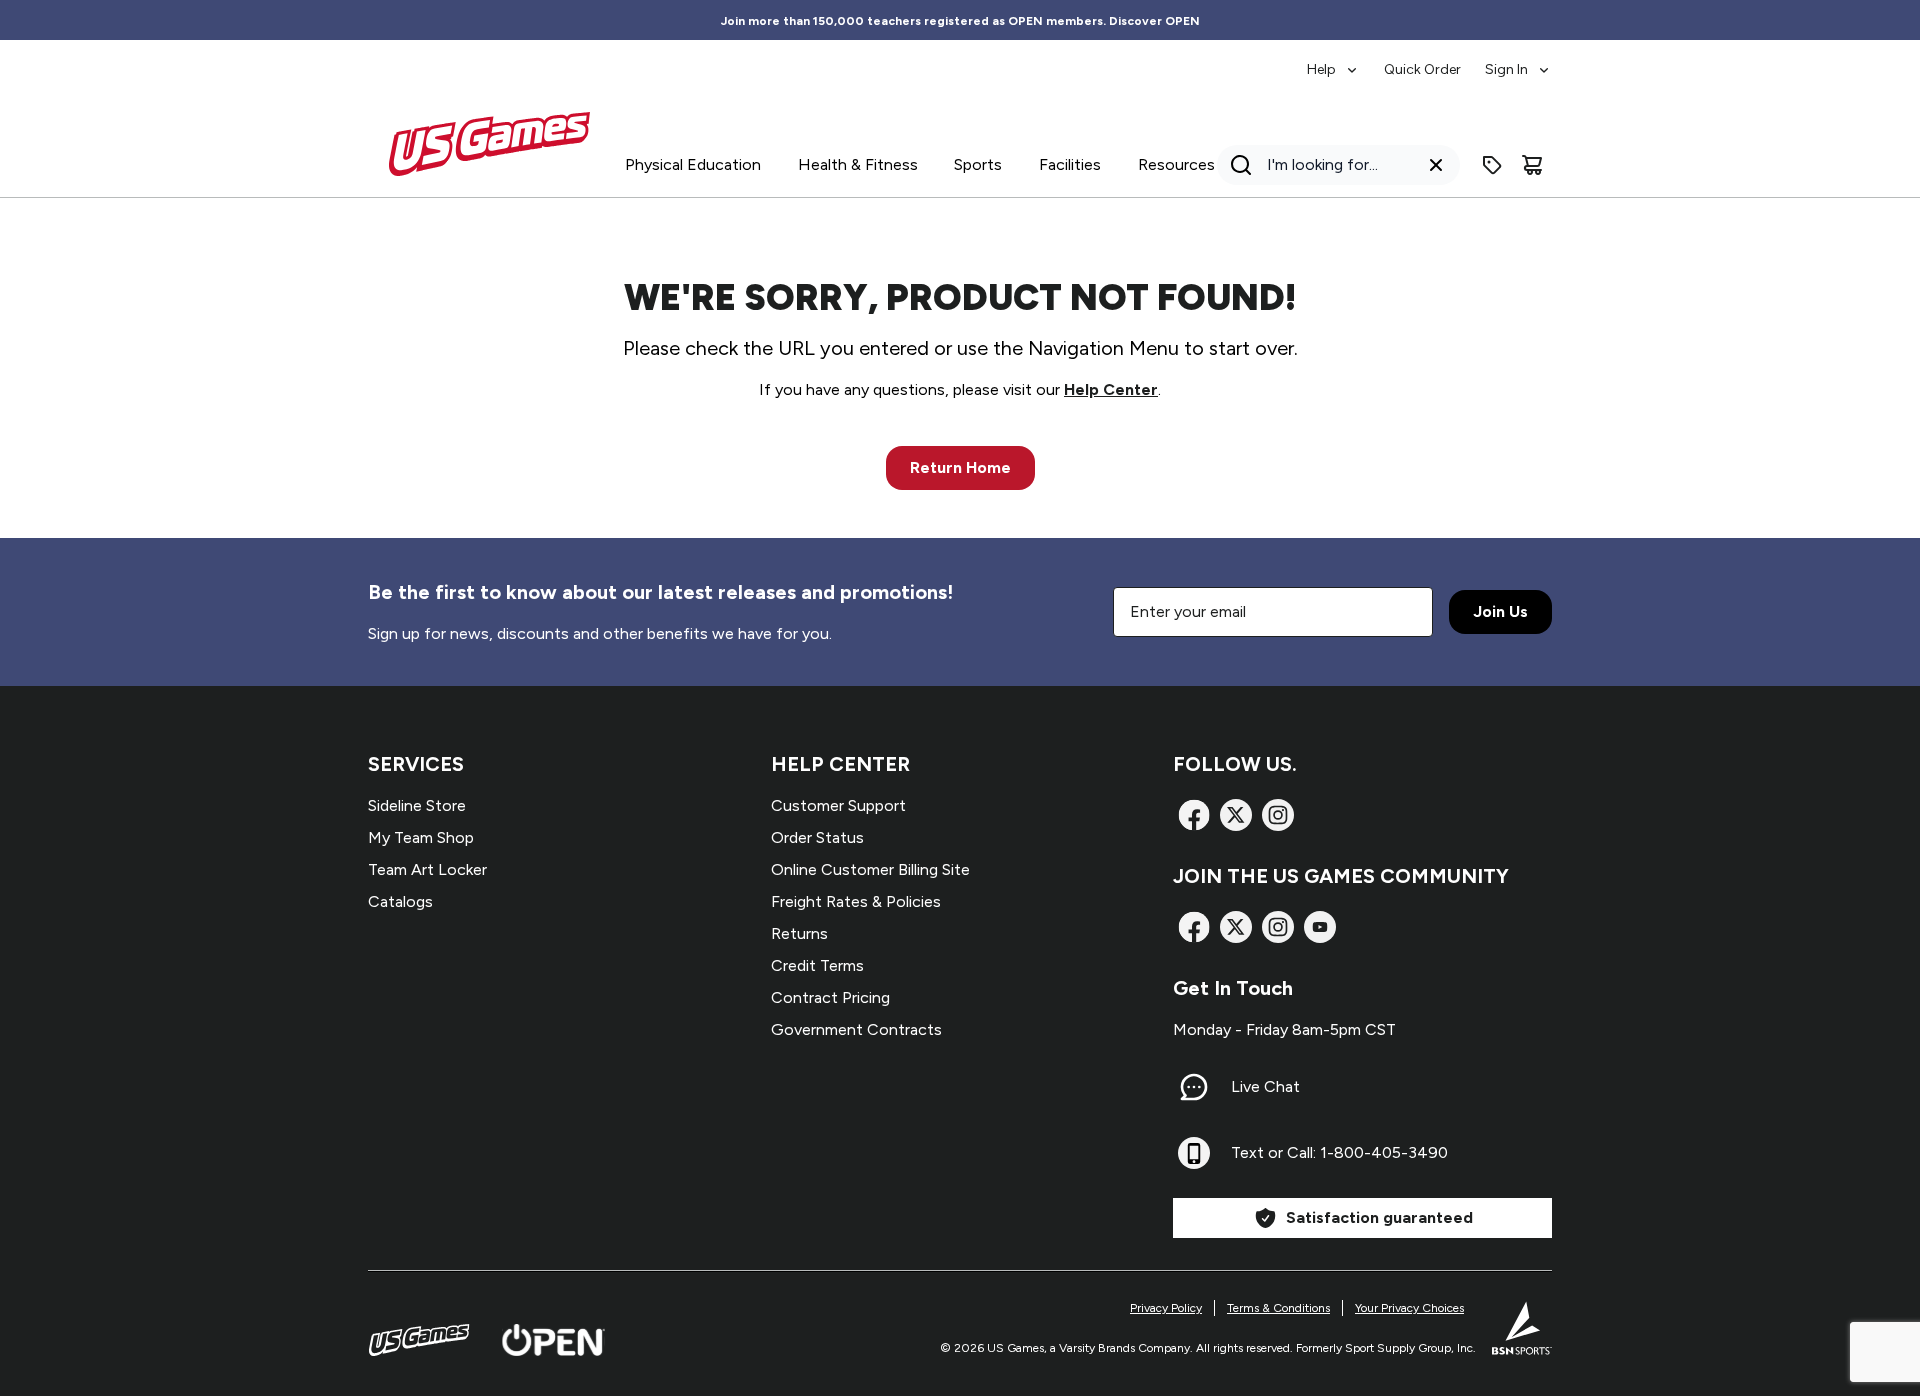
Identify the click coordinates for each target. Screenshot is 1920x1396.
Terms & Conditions (1278, 1308)
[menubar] (1429, 60)
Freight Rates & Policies (856, 901)
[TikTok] (1320, 927)
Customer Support (838, 805)
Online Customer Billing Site (870, 869)
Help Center (1111, 389)
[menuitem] (1333, 60)
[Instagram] (1278, 815)
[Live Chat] (1194, 1087)
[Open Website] (553, 1340)
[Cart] (1532, 165)
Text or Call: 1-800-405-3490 (1339, 1152)
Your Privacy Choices (1409, 1308)
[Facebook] (1194, 815)
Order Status (817, 837)
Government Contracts (856, 1029)
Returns (799, 933)
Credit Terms (817, 965)
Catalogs (400, 901)
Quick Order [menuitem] (1422, 69)
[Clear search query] (1436, 165)
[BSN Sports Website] (1522, 1328)
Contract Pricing (830, 997)
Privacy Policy (1166, 1308)
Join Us (1500, 611)
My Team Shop (421, 837)
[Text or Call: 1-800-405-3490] (1194, 1153)
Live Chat (1265, 1086)
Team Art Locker (427, 869)
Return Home (960, 467)
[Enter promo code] (1492, 165)
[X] (1236, 815)
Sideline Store (417, 805)
